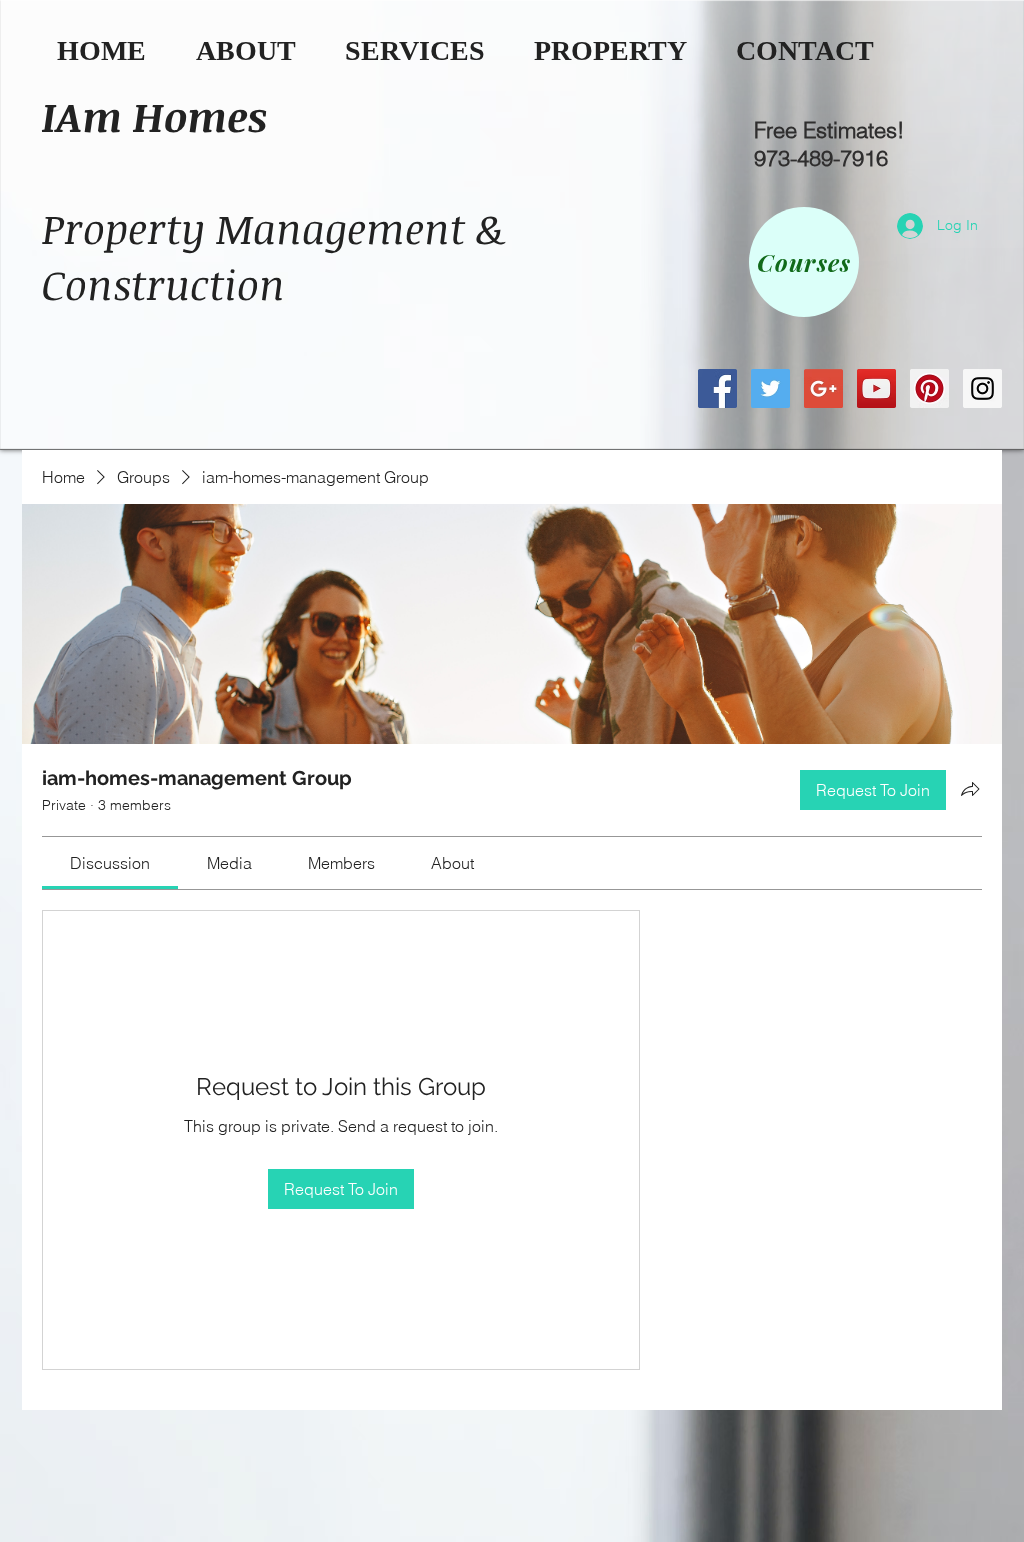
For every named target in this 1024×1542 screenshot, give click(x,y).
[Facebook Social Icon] (717, 388)
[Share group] (970, 789)
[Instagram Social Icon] (982, 388)
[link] (110, 863)
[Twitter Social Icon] (770, 388)
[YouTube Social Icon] (876, 388)
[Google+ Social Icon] (823, 388)
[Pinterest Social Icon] (929, 388)
